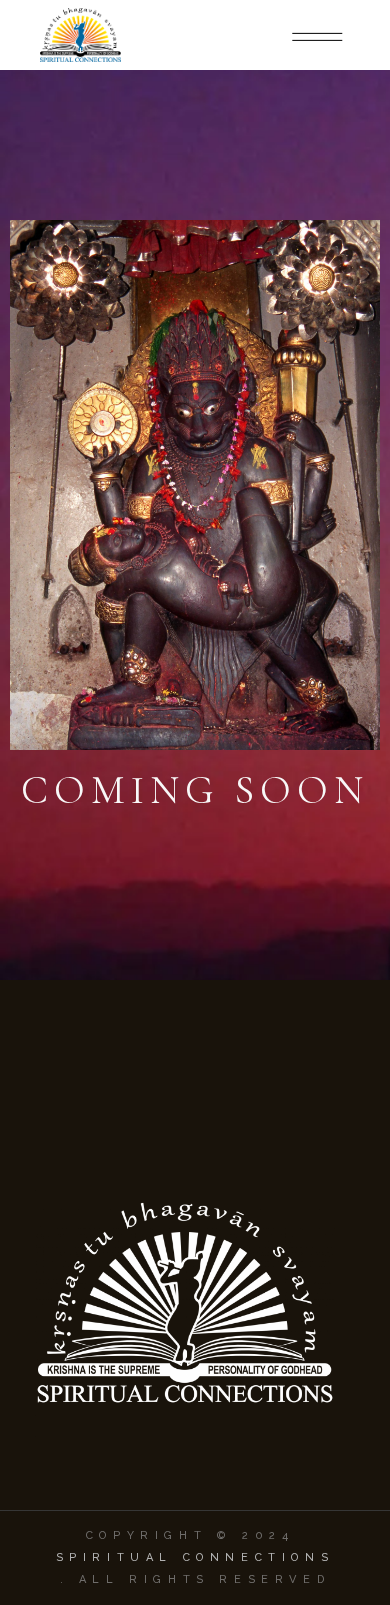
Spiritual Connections (195, 1557)
